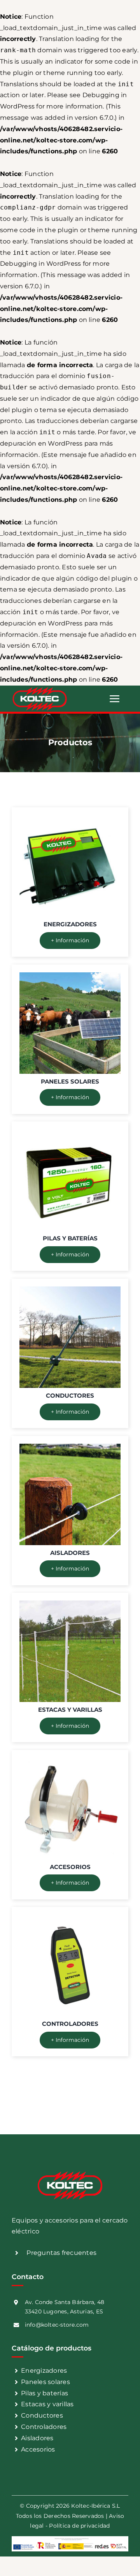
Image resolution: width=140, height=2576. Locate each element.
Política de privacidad (79, 2526)
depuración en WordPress (41, 443)
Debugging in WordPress (40, 264)
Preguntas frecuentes (61, 2253)
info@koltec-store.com (57, 2325)
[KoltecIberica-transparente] (40, 688)
